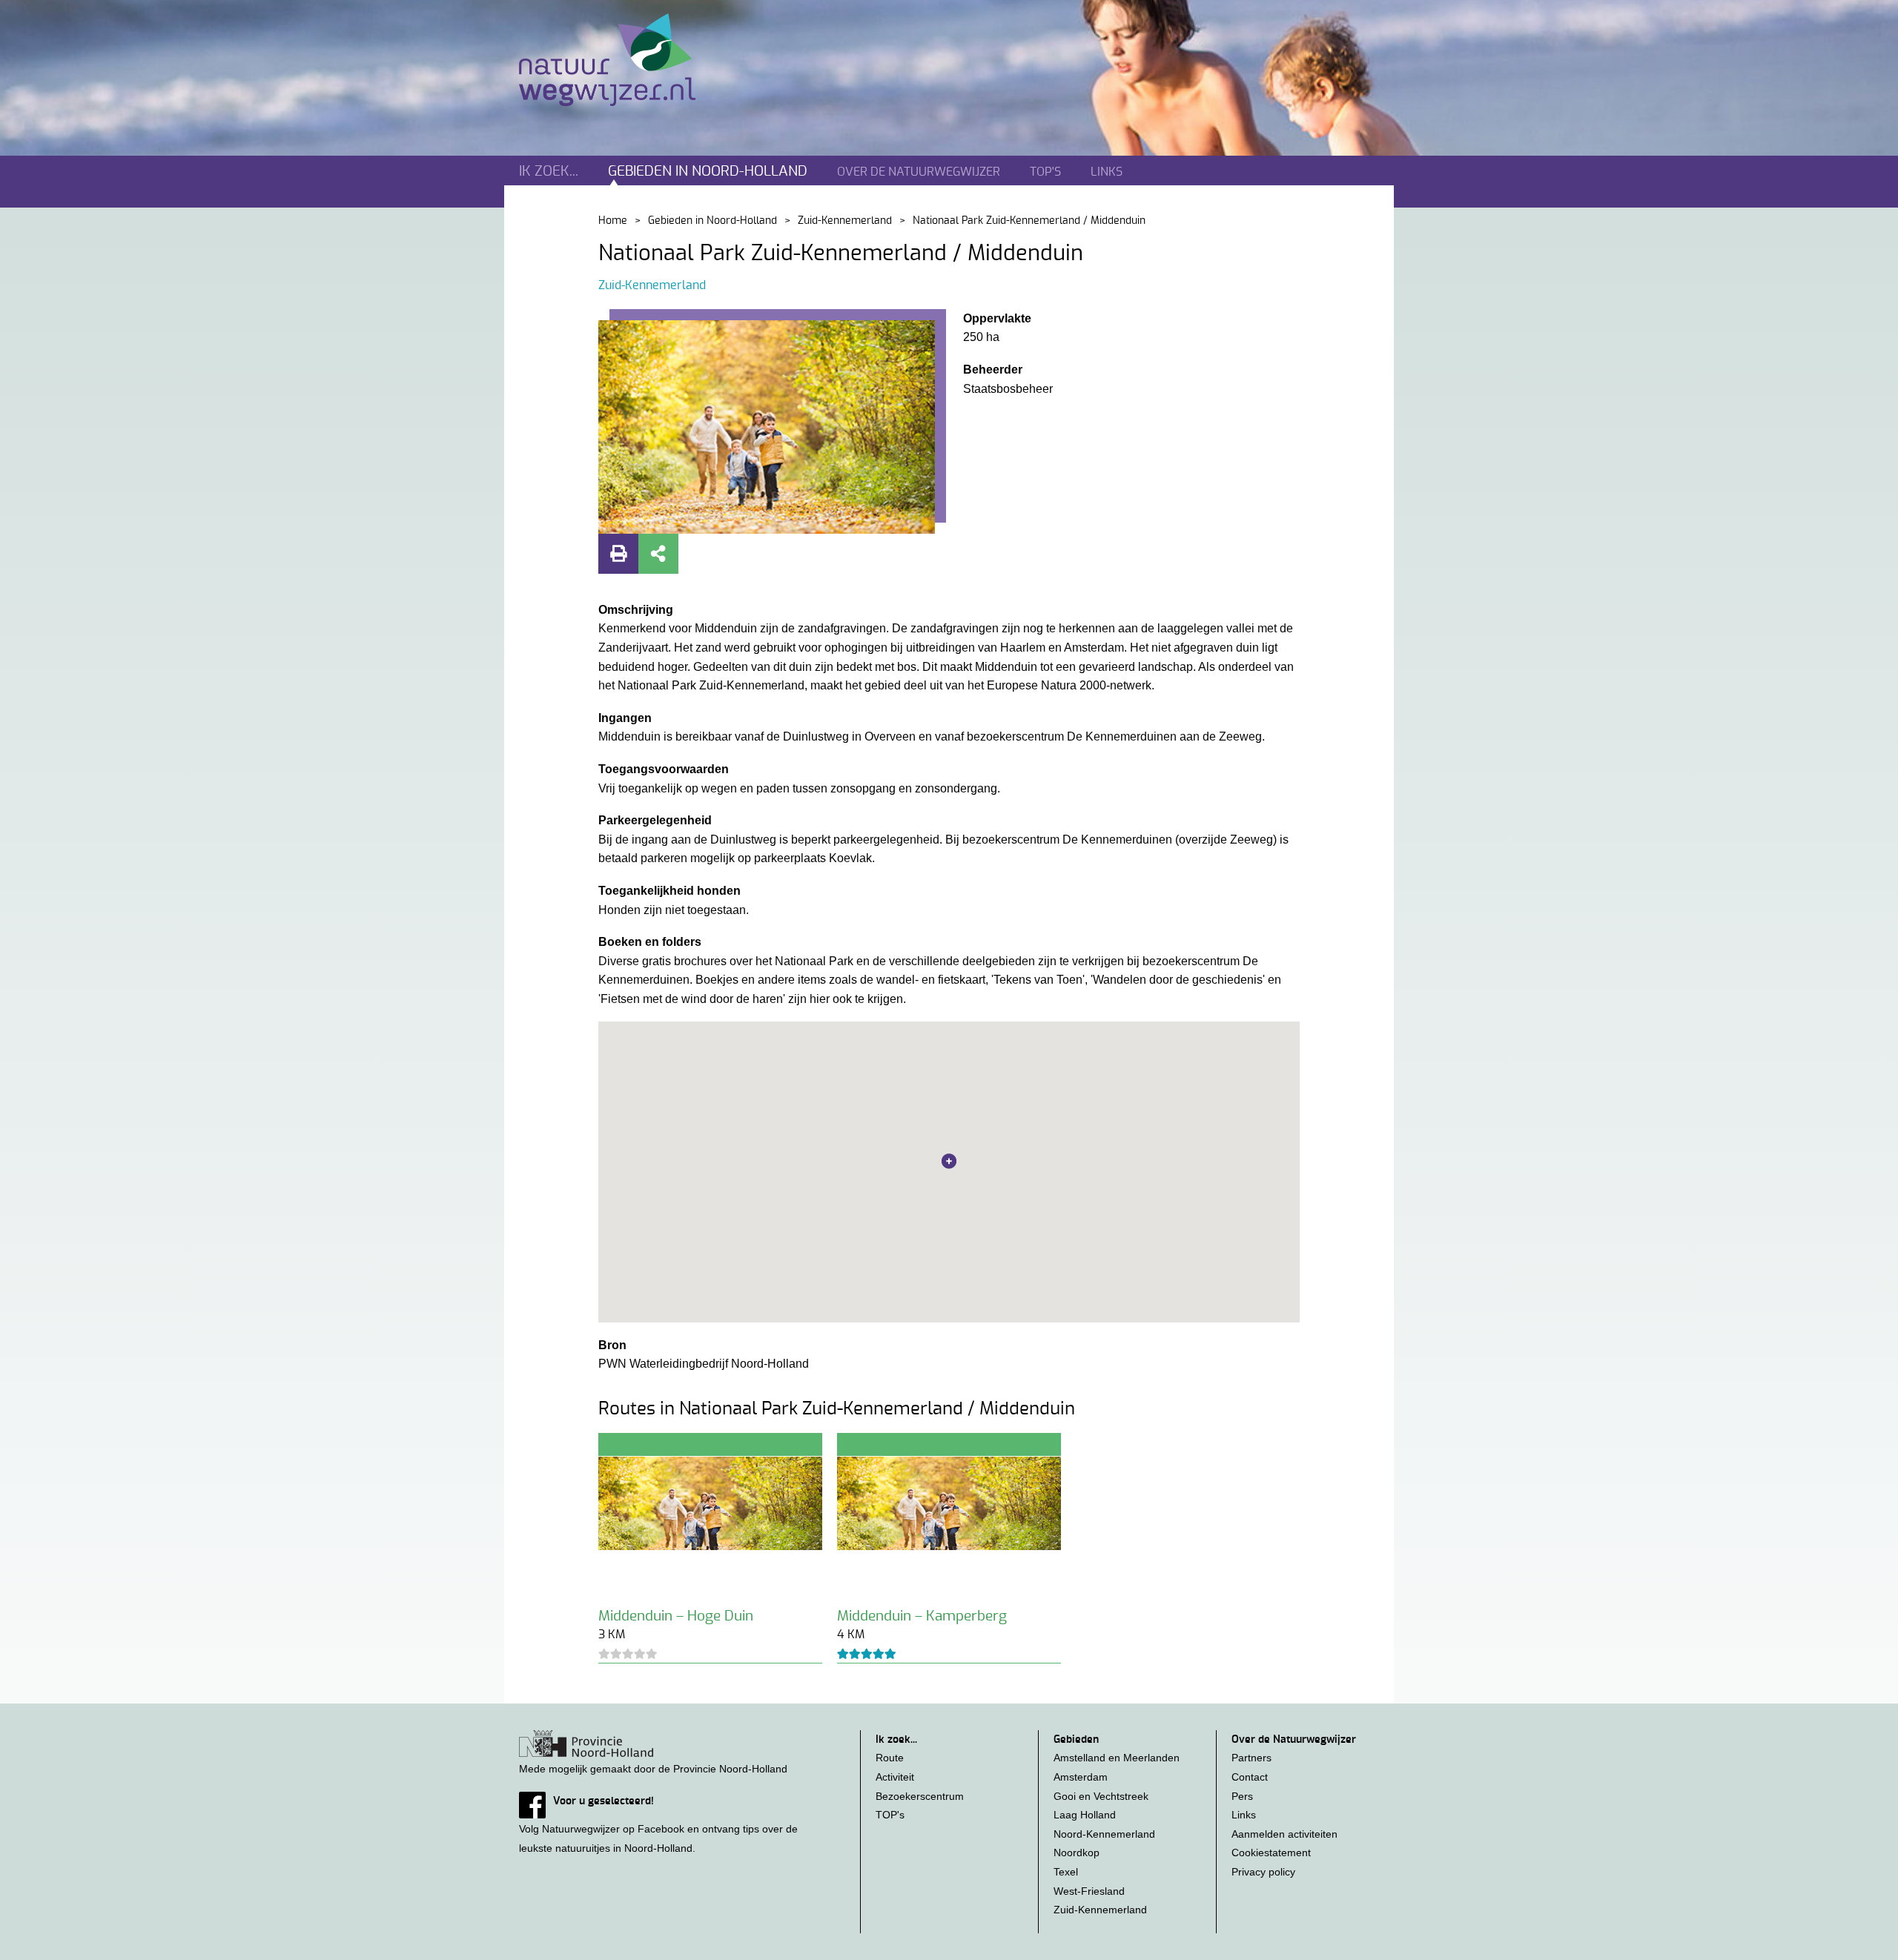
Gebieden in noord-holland (708, 172)
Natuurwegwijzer (621, 60)
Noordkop (1077, 1853)
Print (618, 554)
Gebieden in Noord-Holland (712, 221)
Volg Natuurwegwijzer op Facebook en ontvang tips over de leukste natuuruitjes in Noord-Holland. (658, 1824)
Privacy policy (1263, 1872)
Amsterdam (1081, 1777)
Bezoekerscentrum (920, 1796)
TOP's (1045, 172)
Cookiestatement (1271, 1853)
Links (1107, 172)
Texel (1066, 1872)
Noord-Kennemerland (1104, 1834)
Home (613, 221)
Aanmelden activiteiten (1284, 1834)
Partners (1251, 1758)
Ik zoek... (549, 172)
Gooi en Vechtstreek (1101, 1796)
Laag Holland (1085, 1815)
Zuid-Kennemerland (845, 221)
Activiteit (895, 1777)
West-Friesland (1089, 1891)
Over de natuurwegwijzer (919, 172)
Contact (1250, 1777)
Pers (1242, 1796)
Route (890, 1758)
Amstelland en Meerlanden (1117, 1758)
